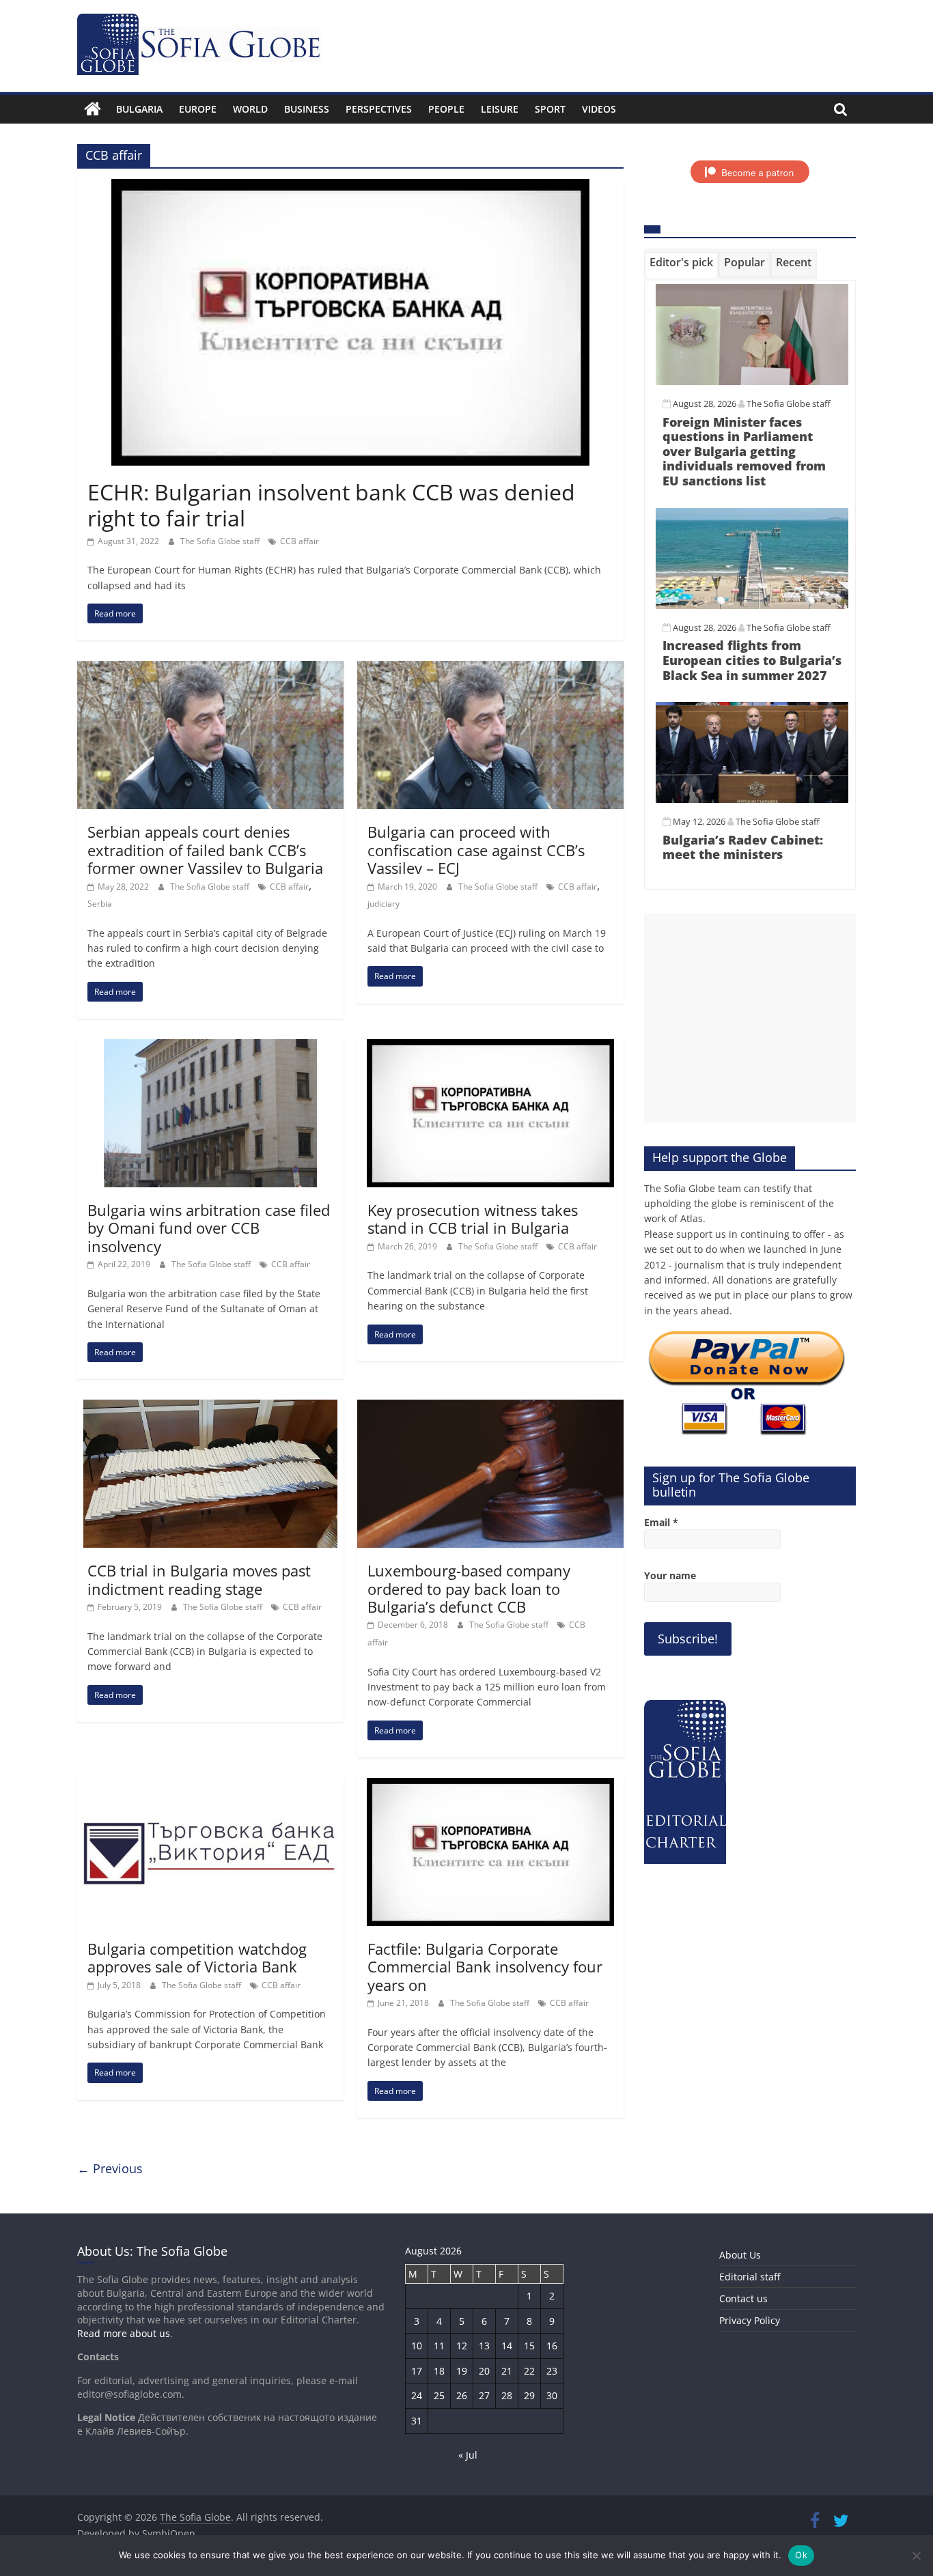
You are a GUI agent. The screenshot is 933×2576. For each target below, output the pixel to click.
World (250, 109)
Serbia (100, 904)
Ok (801, 2555)
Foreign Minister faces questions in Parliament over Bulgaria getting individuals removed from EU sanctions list (744, 451)
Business (307, 109)
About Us (740, 2255)
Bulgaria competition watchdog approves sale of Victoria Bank (197, 1957)
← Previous (110, 2168)
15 (529, 2346)
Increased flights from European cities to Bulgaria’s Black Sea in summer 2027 (752, 660)
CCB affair (300, 541)
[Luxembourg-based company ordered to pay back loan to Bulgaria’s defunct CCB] (490, 1408)
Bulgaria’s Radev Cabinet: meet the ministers (743, 847)
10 (417, 2346)
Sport (550, 109)
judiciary (384, 904)
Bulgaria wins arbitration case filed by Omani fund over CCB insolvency (209, 1228)
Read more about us (124, 2333)
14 (507, 2346)
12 (462, 2346)
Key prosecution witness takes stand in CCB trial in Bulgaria (473, 1219)
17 (417, 2371)
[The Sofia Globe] (93, 109)
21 (507, 2371)
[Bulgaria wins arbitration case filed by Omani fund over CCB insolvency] (210, 1047)
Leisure (500, 109)
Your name (670, 1575)
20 (484, 2371)
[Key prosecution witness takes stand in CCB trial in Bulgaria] (490, 1047)
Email (661, 1522)
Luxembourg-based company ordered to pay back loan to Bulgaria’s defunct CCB (469, 1588)
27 (484, 2395)
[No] (916, 2556)
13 (484, 2346)
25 (439, 2395)
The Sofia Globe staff (221, 541)
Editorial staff (750, 2277)
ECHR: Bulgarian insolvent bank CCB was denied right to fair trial (331, 505)
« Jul (468, 2455)
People (446, 109)
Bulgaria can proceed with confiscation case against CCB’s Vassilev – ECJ (476, 850)
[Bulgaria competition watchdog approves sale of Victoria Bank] (210, 1786)
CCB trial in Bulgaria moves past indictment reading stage (199, 1579)
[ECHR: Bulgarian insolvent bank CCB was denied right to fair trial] (350, 187)
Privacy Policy (750, 2320)
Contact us (743, 2298)
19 (462, 2371)
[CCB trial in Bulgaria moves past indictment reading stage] (210, 1408)
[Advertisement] (750, 1018)
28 (507, 2395)
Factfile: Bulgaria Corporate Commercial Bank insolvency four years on (485, 1967)
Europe (198, 109)
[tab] (681, 265)
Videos (599, 109)
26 (462, 2395)
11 (439, 2346)
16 (552, 2346)
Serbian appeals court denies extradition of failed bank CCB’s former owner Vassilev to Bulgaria (205, 850)
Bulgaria (139, 109)
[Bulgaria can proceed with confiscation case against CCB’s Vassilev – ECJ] (490, 669)
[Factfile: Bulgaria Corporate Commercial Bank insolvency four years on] (490, 1786)
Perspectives (379, 109)
